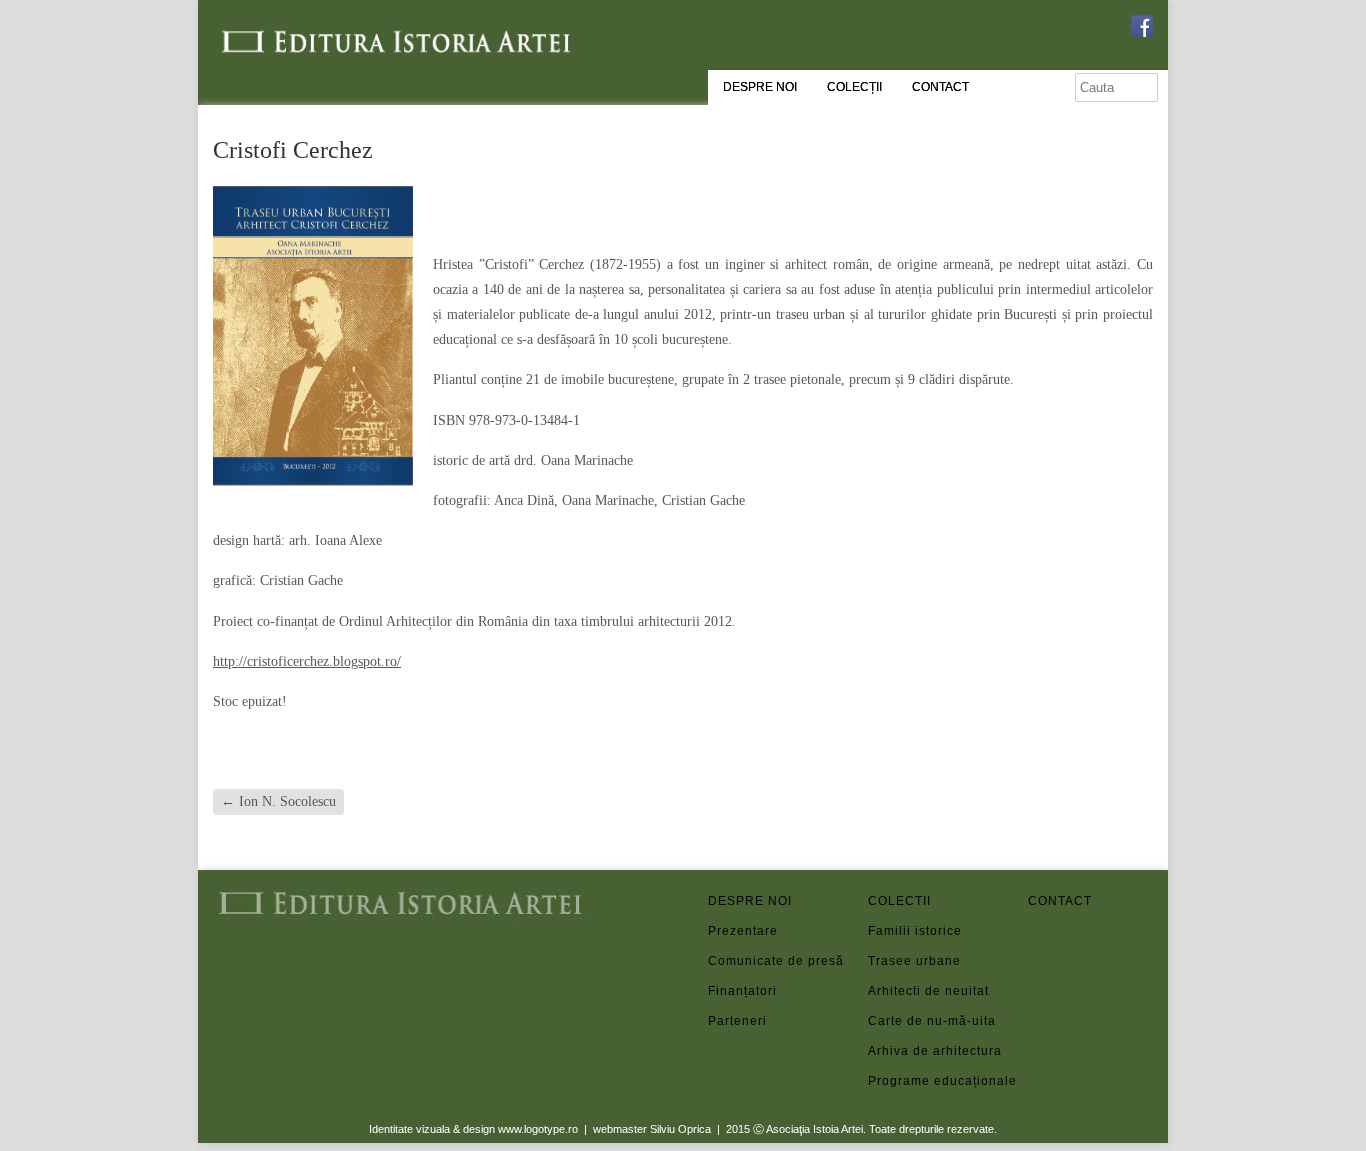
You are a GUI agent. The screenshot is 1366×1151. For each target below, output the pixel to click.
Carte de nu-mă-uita (930, 1021)
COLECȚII (854, 87)
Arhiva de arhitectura (930, 1051)
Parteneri (737, 1021)
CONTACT (940, 87)
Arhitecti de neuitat (928, 991)
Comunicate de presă (770, 961)
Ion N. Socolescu (278, 801)
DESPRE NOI (760, 87)
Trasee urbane (914, 961)
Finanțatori (742, 991)
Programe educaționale (930, 1081)
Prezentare (743, 931)
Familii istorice (915, 931)
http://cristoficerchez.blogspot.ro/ (307, 661)
